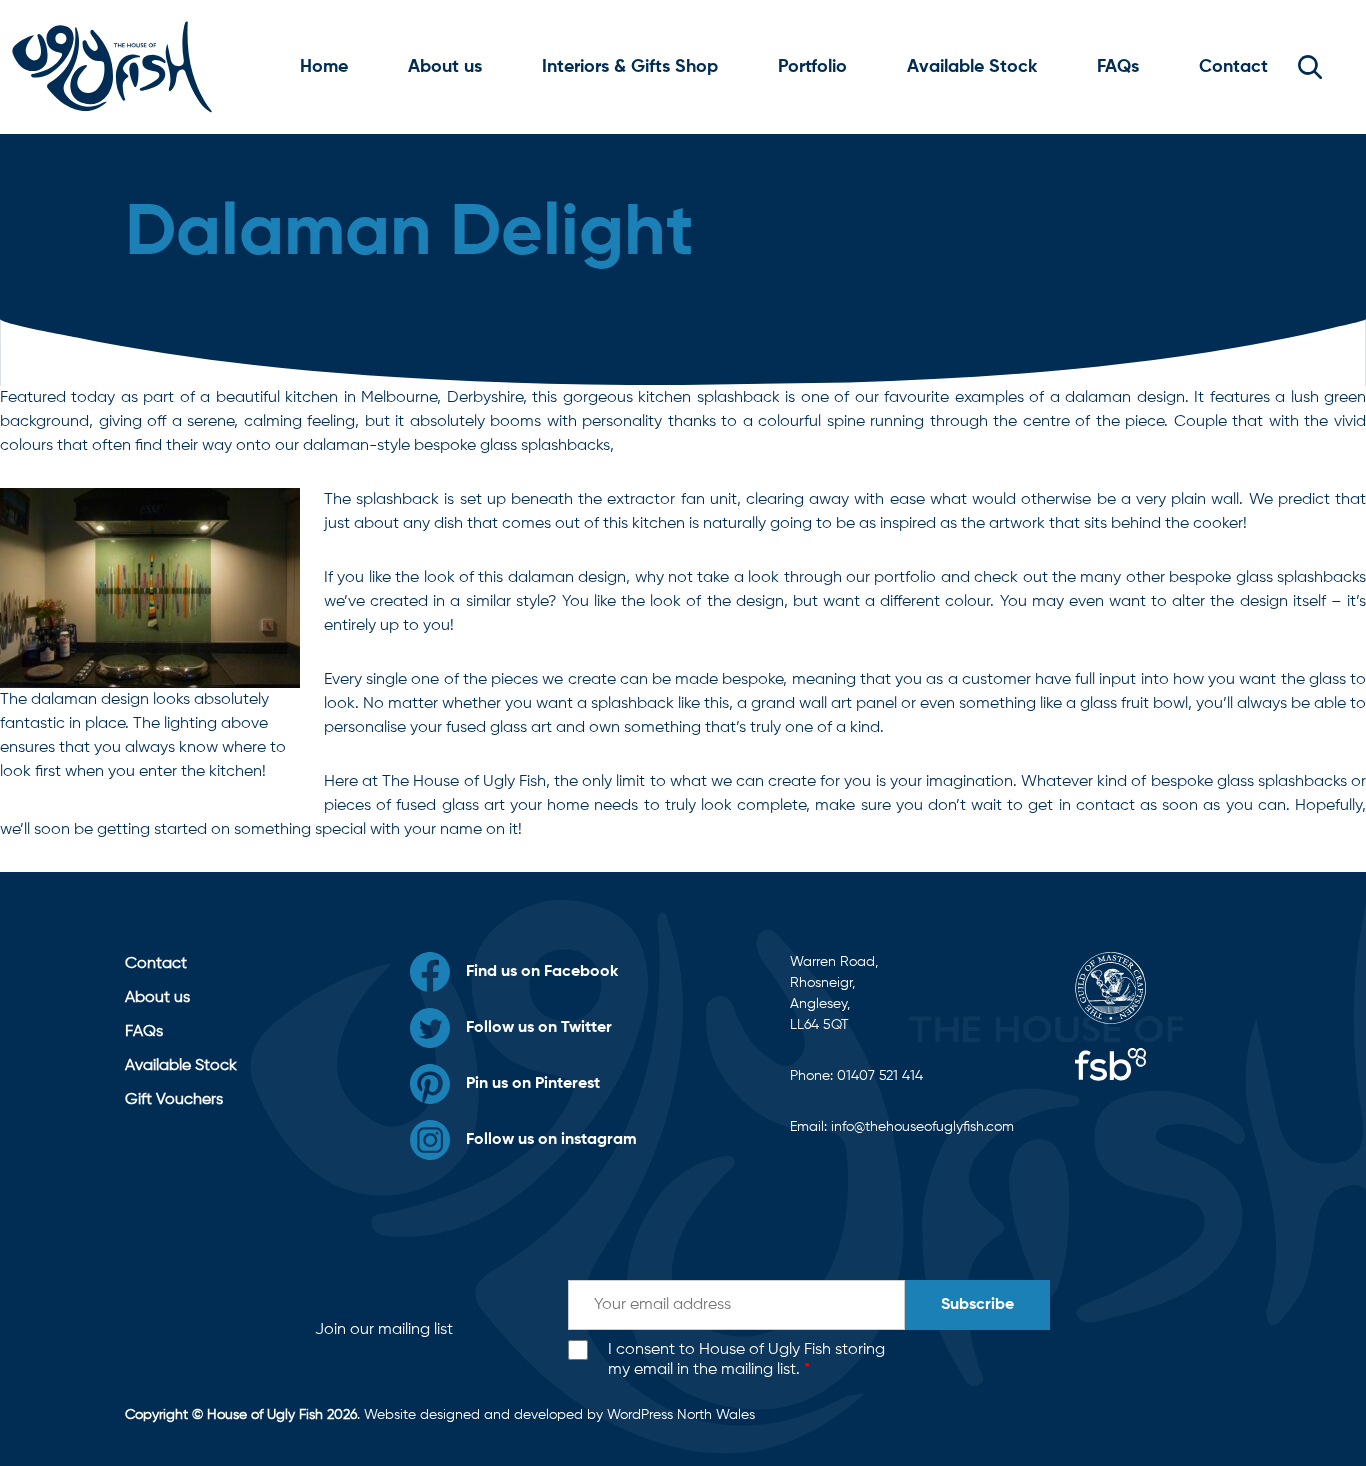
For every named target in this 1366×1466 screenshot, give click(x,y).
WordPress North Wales (681, 1415)
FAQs (1118, 67)
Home (324, 67)
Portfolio (812, 67)
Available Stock (972, 67)
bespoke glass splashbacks (1249, 782)
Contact (1233, 67)
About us (445, 67)
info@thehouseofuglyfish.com (922, 1127)
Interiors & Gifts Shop (630, 67)
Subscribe (977, 1305)
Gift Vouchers (174, 1100)
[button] (1310, 67)
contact (1105, 806)
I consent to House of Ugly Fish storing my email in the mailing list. (746, 1360)
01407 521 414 (880, 1076)
